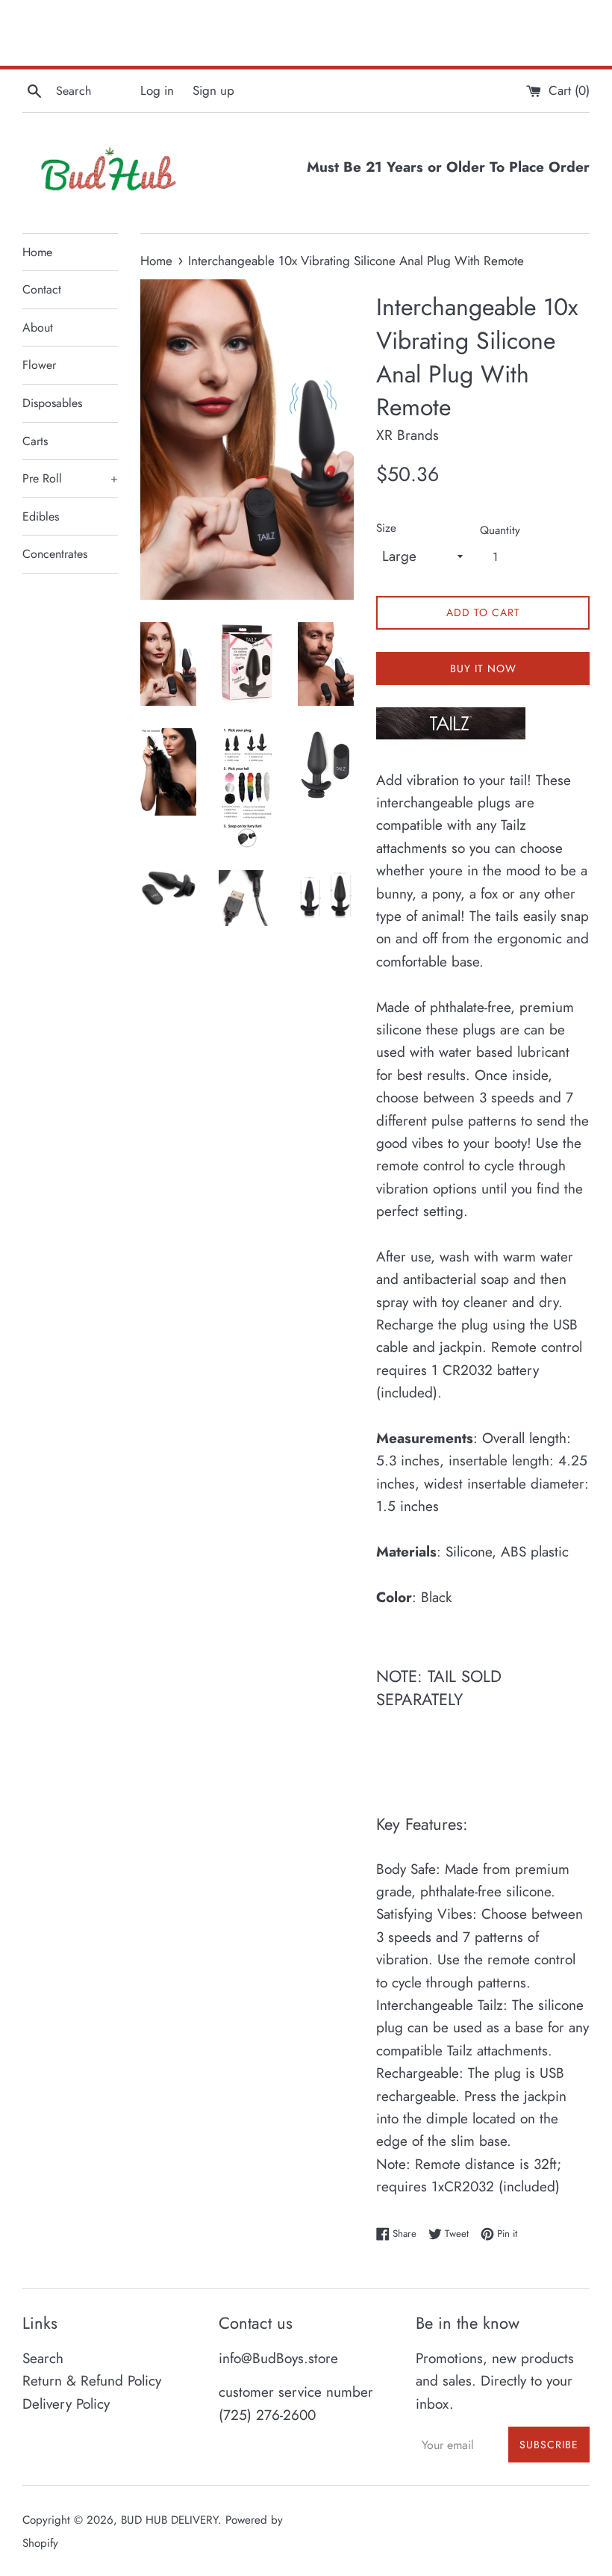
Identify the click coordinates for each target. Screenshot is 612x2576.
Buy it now (483, 668)
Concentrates (55, 554)
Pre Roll (70, 478)
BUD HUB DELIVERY (169, 2520)
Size (386, 528)
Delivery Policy (66, 2404)
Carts (35, 441)
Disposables (52, 403)
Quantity (500, 530)
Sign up (213, 90)
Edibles (41, 516)
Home (37, 252)
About (38, 328)
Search (43, 2358)
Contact (42, 289)
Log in (157, 90)
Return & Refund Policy (92, 2381)
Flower (39, 365)
